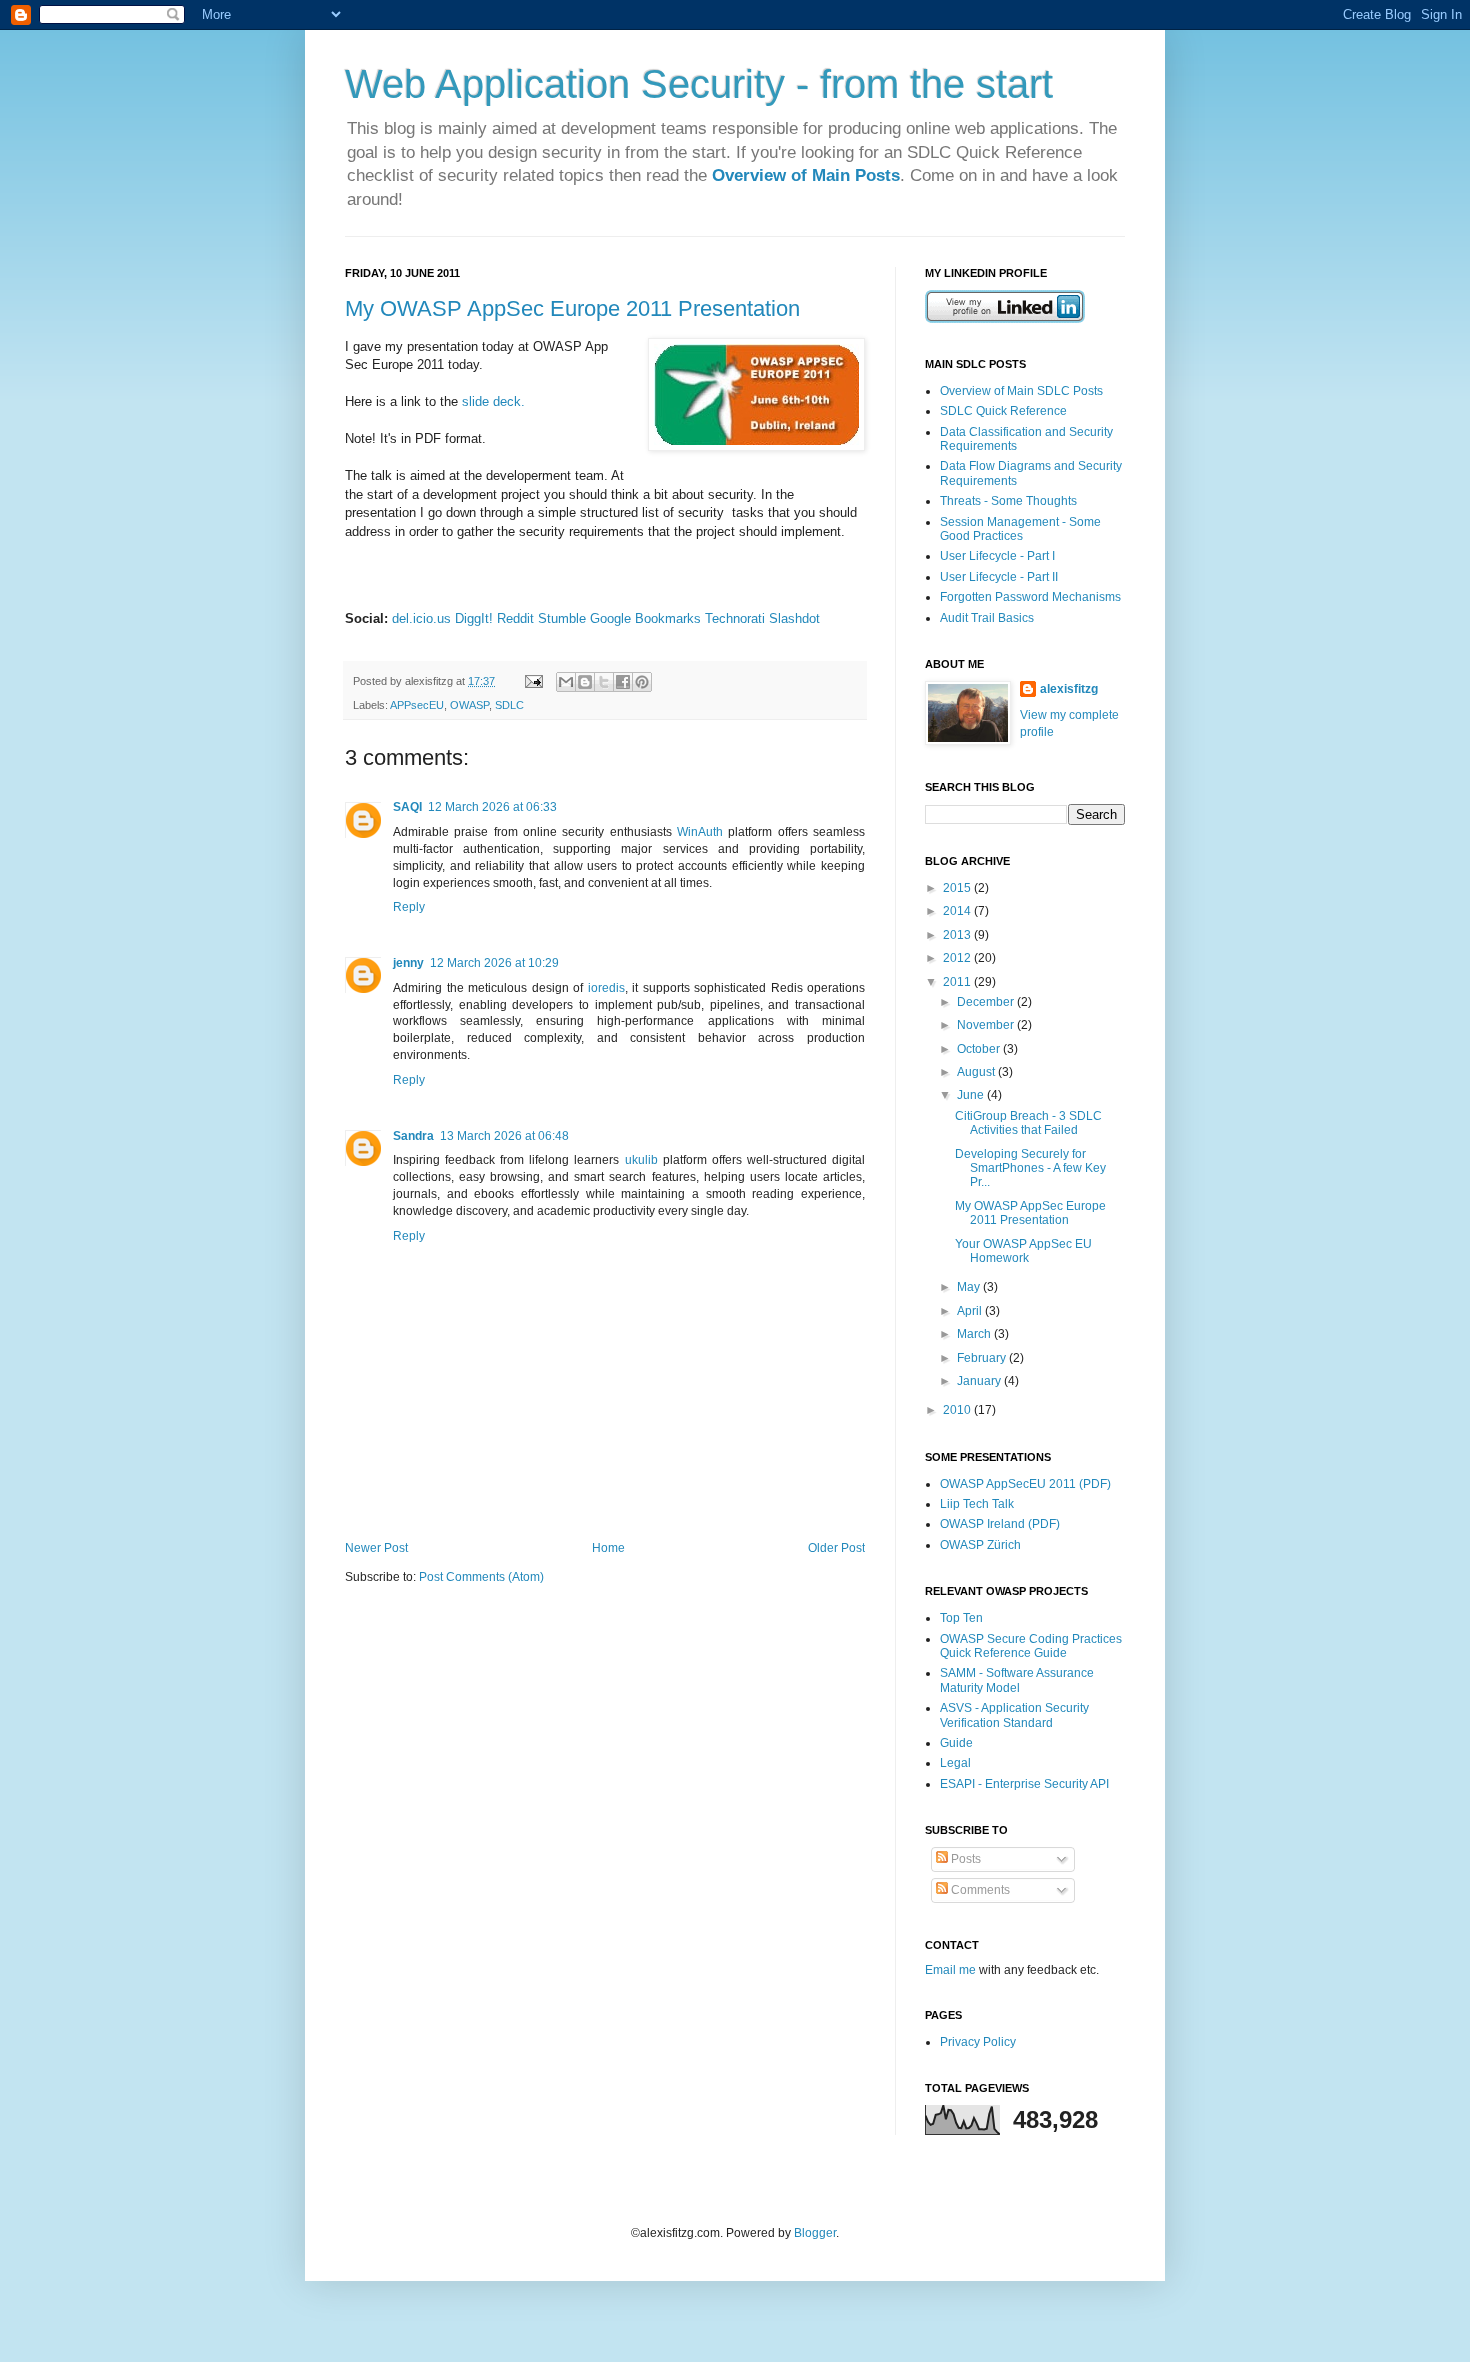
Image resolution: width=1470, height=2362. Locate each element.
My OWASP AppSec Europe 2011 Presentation (572, 308)
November (987, 1025)
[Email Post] (533, 681)
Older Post (836, 1548)
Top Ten (961, 1618)
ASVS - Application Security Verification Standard (1014, 1715)
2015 (958, 888)
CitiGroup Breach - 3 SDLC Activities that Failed (1028, 1123)
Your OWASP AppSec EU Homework (1023, 1251)
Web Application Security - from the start (699, 84)
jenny (408, 963)
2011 (958, 982)
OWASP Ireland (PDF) (1000, 1524)
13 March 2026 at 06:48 (504, 1136)
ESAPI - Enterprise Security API (1024, 1784)
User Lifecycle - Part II (999, 577)
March (975, 1334)
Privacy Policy (978, 2042)
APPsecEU (417, 705)
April (971, 1311)
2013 (958, 935)
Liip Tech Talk (977, 1504)
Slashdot (794, 618)
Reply (409, 907)
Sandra (413, 1136)
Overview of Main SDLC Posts (1021, 391)
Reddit (515, 618)
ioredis (606, 988)
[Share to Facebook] (623, 682)
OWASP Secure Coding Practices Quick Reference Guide (1031, 1646)
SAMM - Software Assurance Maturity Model (1017, 1680)
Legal (955, 1763)
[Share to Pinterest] (642, 682)
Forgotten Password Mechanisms (1030, 597)
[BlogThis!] (585, 682)
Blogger (815, 2233)
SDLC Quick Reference (1003, 411)
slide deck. (495, 401)
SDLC (509, 705)
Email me (952, 1970)
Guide (956, 1743)
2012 (958, 958)
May (970, 1287)
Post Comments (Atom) (481, 1577)
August (977, 1072)
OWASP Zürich (980, 1545)
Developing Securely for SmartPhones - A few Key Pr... (1030, 1168)
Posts (964, 1859)
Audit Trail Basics (987, 618)
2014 (958, 911)
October (980, 1049)
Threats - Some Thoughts (1008, 501)
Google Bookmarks (645, 618)
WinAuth (700, 832)
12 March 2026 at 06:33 (492, 807)
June (972, 1095)
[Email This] (566, 682)
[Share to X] (604, 682)
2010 (958, 1410)
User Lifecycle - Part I (997, 556)
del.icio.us (421, 618)
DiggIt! (474, 618)
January (980, 1381)
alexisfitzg (1069, 689)
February (983, 1358)
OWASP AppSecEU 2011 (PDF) (1025, 1484)
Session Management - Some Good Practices (1020, 529)
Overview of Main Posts (806, 175)
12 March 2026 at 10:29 (494, 963)
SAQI (407, 807)
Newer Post (376, 1548)
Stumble (562, 618)
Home (608, 1548)
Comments (979, 1890)
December (987, 1002)
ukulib (641, 1160)
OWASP (469, 705)
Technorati (735, 618)
